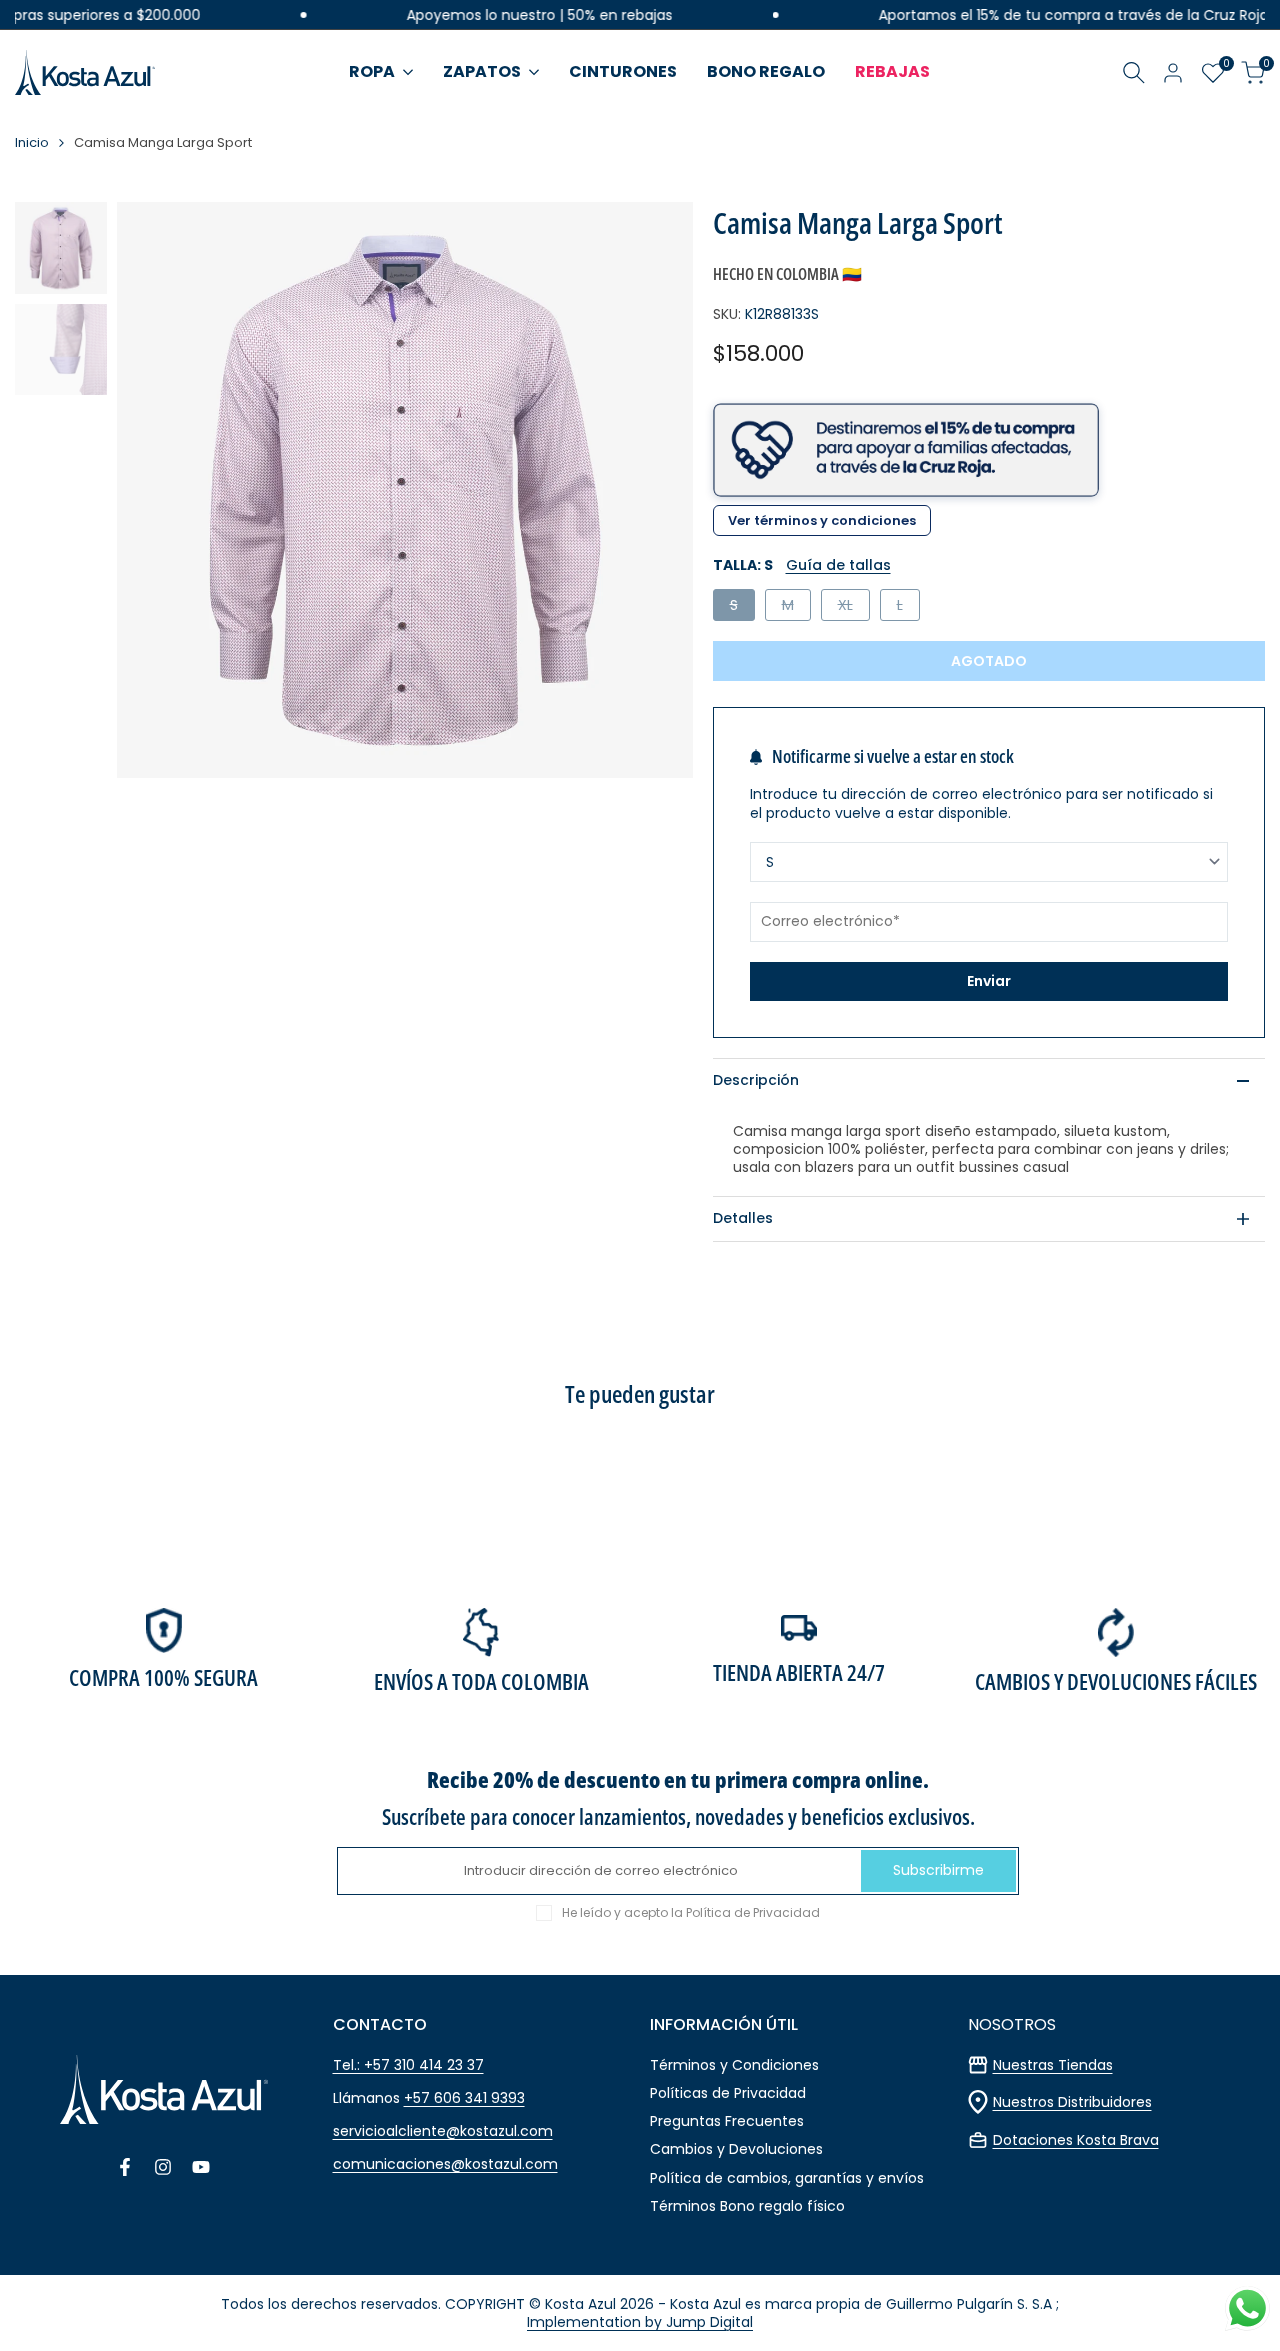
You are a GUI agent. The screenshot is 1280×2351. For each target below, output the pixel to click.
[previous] (157, 490)
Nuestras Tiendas (1053, 2065)
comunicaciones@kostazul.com (445, 2164)
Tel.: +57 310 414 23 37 (408, 2065)
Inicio (32, 143)
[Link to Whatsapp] (1247, 2308)
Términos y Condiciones (734, 2065)
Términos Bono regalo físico (747, 2206)
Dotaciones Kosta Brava (1076, 2140)
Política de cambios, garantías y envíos (787, 2178)
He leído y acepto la (691, 1913)
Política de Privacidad (753, 1912)
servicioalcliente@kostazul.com (443, 2131)
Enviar (989, 981)
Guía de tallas (838, 565)
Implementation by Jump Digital (640, 2322)
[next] (653, 490)
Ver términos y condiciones (822, 520)
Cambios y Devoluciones (736, 2149)
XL (853, 607)
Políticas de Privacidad (728, 2093)
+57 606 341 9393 (464, 2098)
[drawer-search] (1134, 72)
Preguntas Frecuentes (727, 2121)
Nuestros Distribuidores (1072, 2102)
